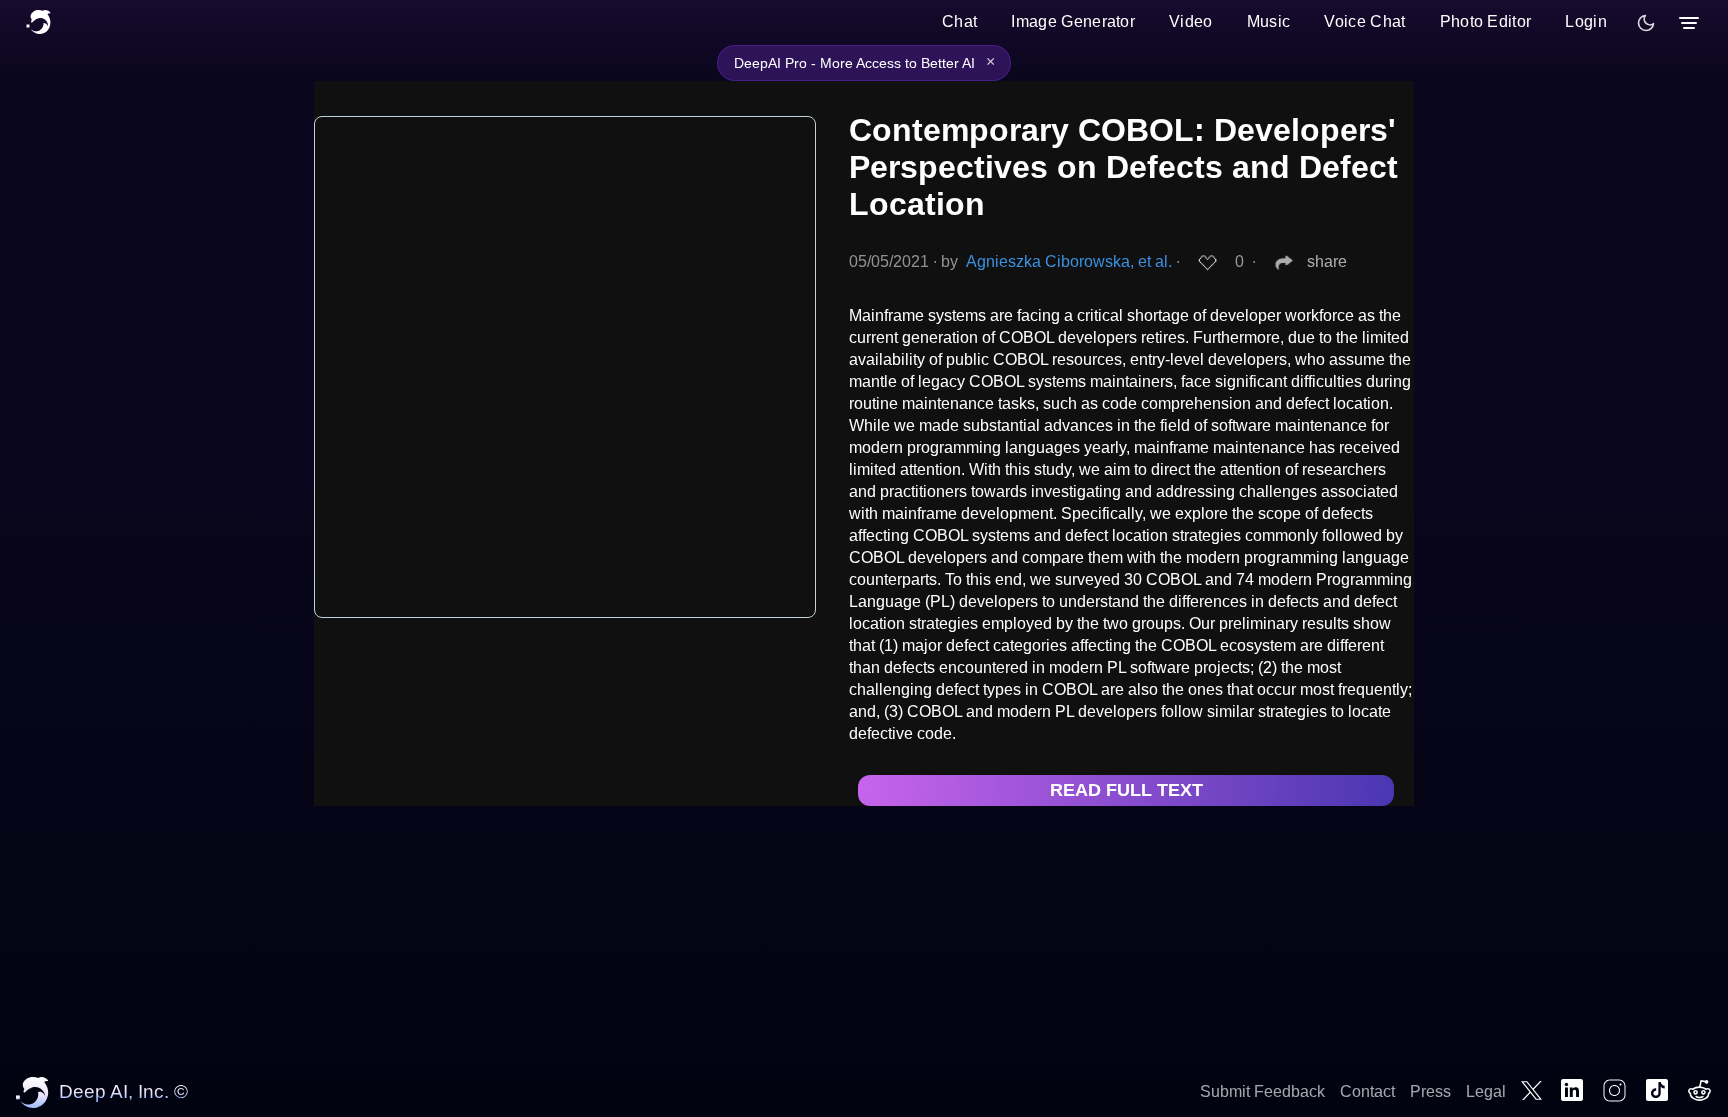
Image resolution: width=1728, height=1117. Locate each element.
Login (1586, 21)
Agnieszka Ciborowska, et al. (1069, 261)
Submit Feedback (1262, 1091)
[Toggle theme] (1646, 23)
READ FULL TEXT (1126, 790)
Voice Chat (1364, 21)
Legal (1486, 1091)
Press (1430, 1091)
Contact (1367, 1091)
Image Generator (1073, 21)
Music (1269, 21)
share (1327, 261)
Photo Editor (1486, 21)
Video (1191, 21)
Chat (959, 21)
